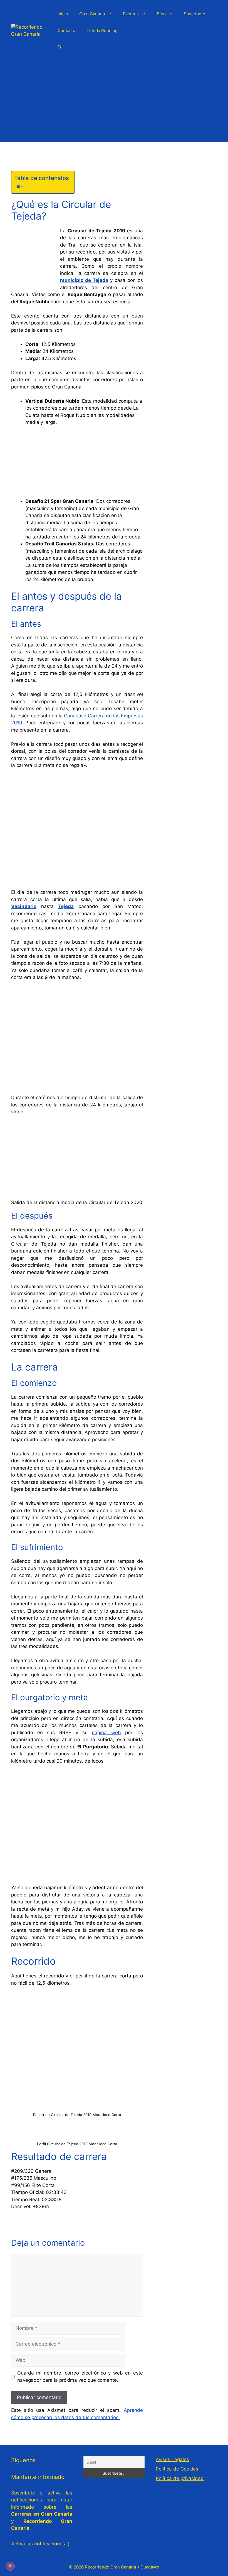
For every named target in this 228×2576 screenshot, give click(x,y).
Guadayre (150, 2567)
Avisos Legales (172, 2459)
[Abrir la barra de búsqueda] (60, 47)
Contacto (66, 30)
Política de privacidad (180, 2478)
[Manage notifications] (10, 2566)
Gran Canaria (92, 14)
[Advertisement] (114, 103)
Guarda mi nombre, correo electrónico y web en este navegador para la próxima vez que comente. (80, 2376)
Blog (161, 14)
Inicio (63, 14)
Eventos (131, 14)
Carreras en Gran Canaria (42, 2514)
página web (106, 1733)
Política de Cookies (177, 2469)
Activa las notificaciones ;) (40, 2544)
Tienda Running (102, 30)
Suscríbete (194, 14)
